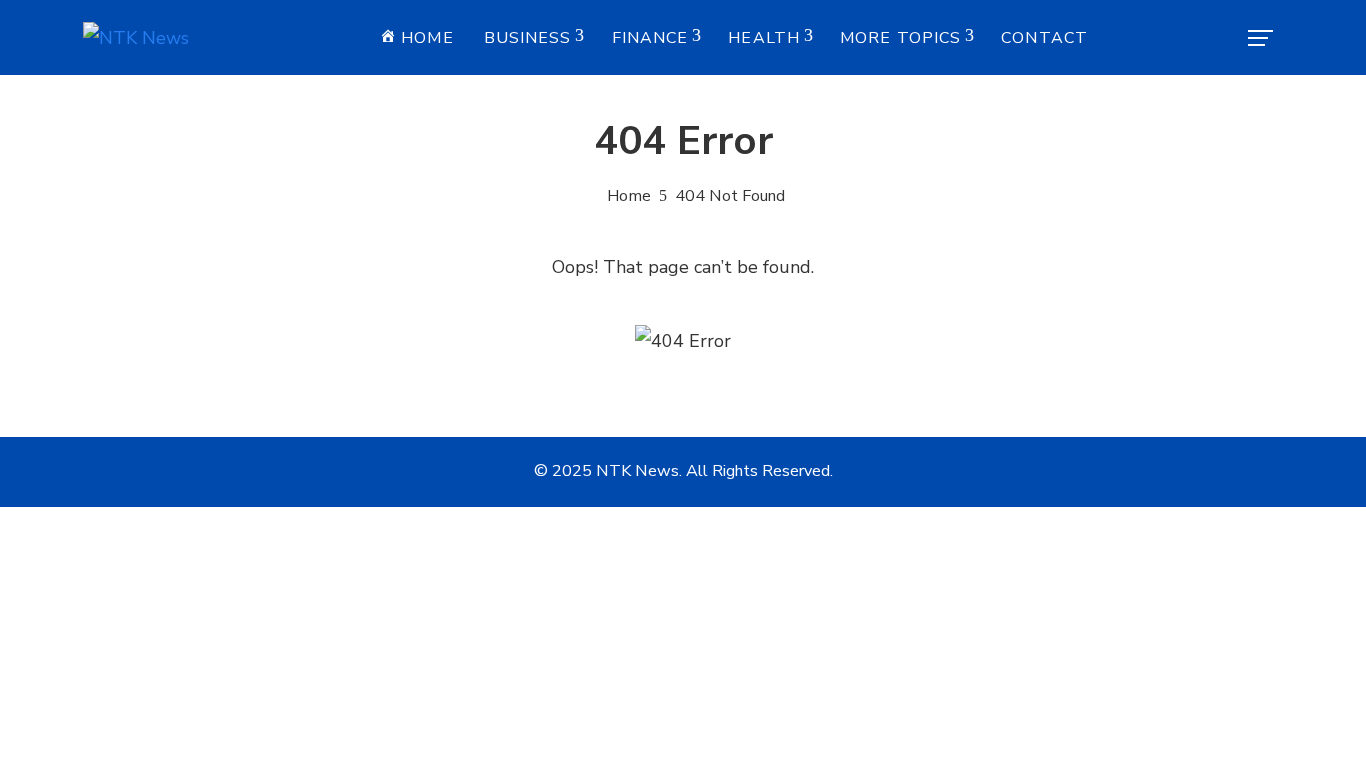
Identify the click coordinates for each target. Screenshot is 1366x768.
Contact (1044, 38)
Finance (650, 38)
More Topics (900, 38)
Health (764, 38)
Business (528, 38)
